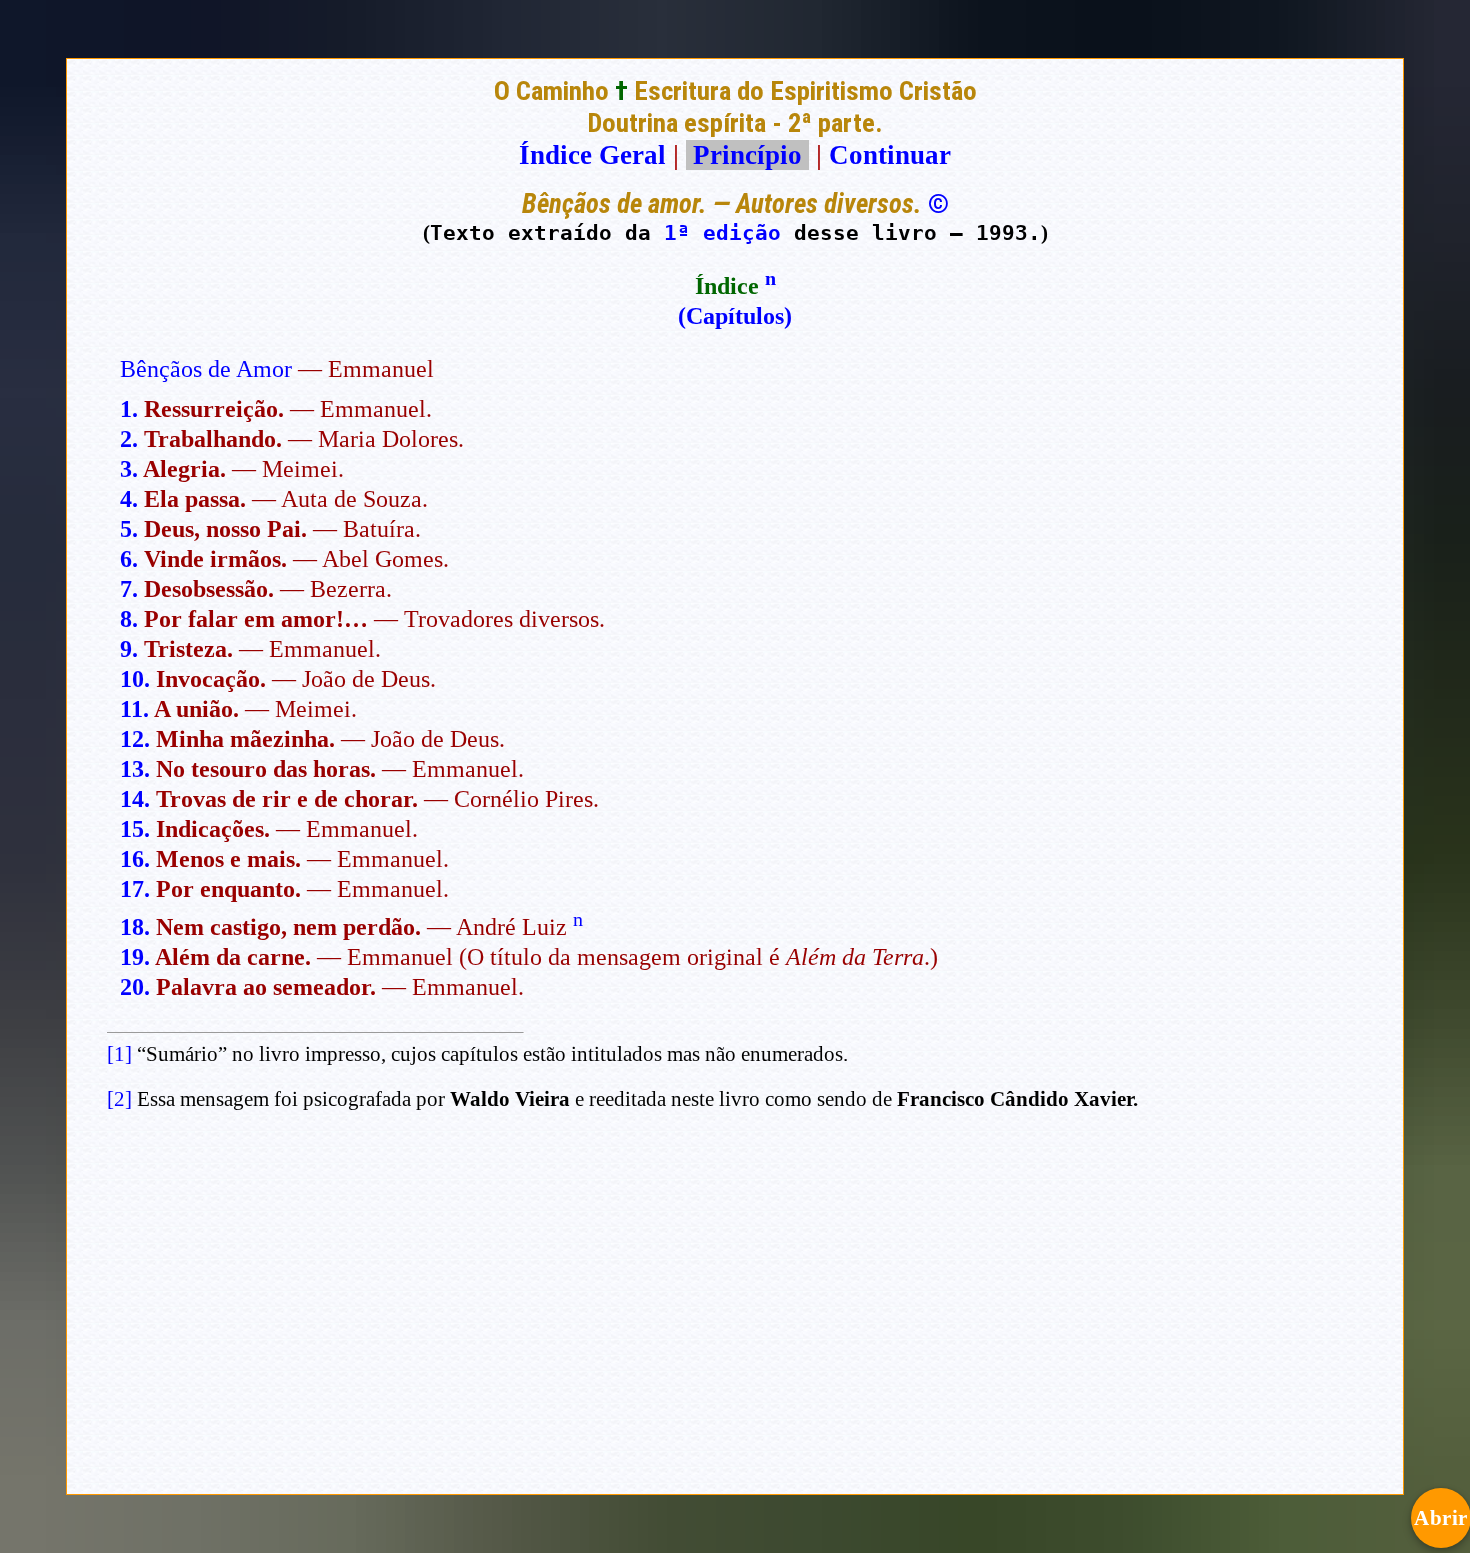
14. (135, 799)
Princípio (747, 155)
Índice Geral (592, 155)
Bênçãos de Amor (206, 369)
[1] (119, 1054)
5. (129, 529)
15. (135, 829)
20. (135, 987)
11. (134, 709)
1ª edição (722, 232)
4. (129, 499)
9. (129, 649)
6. (129, 559)
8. (129, 619)
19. (135, 957)
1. (129, 409)
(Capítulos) (735, 316)
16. (135, 859)
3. (129, 469)
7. (129, 589)
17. (135, 889)
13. (135, 769)
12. (135, 739)
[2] (119, 1099)
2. (129, 439)
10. (135, 679)
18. (135, 927)
